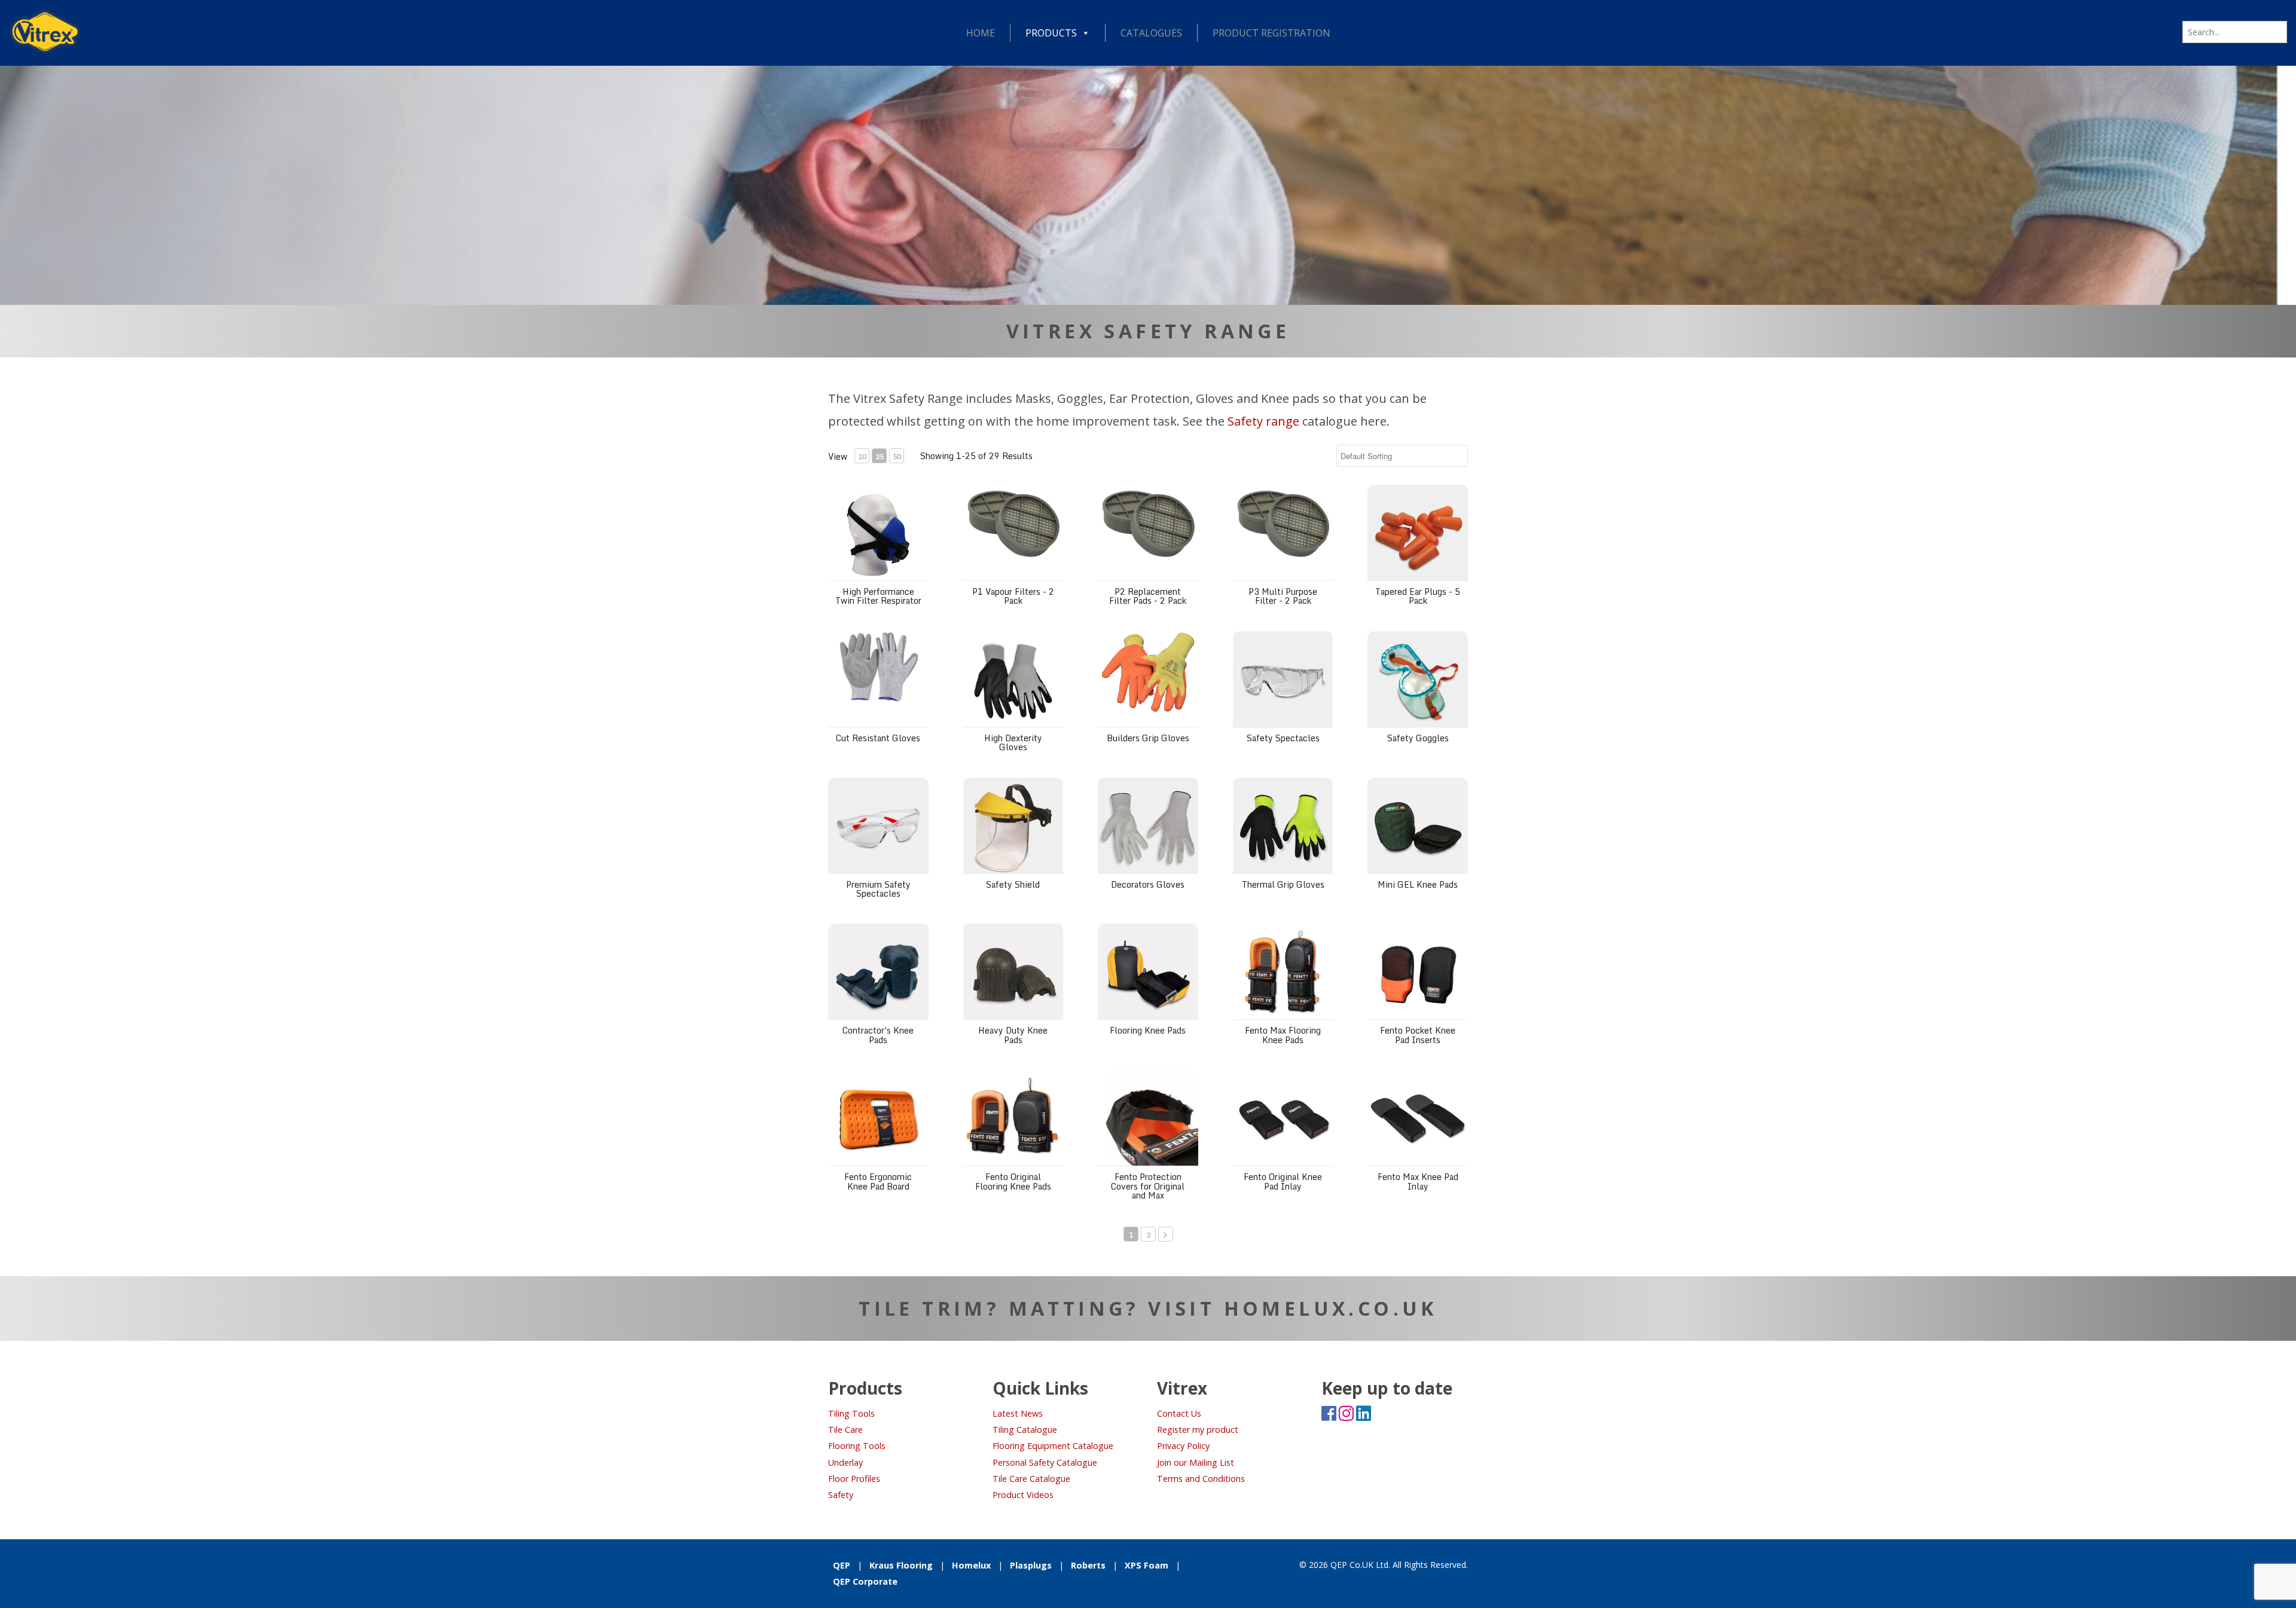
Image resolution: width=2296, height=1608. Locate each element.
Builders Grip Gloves (1148, 738)
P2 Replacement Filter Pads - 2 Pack (1148, 596)
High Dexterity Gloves (1013, 742)
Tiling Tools (851, 1413)
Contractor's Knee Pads (878, 1035)
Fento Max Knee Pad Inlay (1418, 1181)
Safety (841, 1495)
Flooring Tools (857, 1446)
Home (981, 33)
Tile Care (845, 1430)
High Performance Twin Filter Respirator (878, 596)
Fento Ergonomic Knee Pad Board (878, 1181)
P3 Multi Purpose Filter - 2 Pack (1283, 596)
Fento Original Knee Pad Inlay (1283, 1181)
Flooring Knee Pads (1148, 1030)
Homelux (971, 1565)
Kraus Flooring (901, 1565)
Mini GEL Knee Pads (1418, 884)
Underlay (845, 1462)
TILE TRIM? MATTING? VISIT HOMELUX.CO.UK (1148, 1308)
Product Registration (1271, 33)
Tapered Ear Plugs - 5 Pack (1418, 596)
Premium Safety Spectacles (878, 889)
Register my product (1198, 1430)
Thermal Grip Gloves (1283, 884)
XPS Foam (1147, 1565)
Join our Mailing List (1196, 1462)
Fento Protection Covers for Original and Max (1148, 1186)
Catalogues (1151, 33)
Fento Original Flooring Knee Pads (1013, 1181)
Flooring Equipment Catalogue (1053, 1446)
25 (880, 456)
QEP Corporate (865, 1581)
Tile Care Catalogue (1031, 1479)
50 (897, 456)
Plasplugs (1031, 1565)
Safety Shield (1013, 884)
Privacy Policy (1183, 1446)
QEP (842, 1565)
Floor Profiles (854, 1479)
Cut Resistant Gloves (878, 738)
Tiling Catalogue (1025, 1430)
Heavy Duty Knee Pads (1013, 1035)
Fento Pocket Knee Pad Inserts (1418, 1035)
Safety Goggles (1418, 738)
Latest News (1018, 1413)
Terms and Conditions (1201, 1479)
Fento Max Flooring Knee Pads (1283, 1035)
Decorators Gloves (1148, 884)
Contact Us (1179, 1413)
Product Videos (1023, 1495)
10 (862, 456)
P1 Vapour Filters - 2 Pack (1013, 596)
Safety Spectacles (1283, 738)
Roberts (1088, 1565)
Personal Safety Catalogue (1045, 1462)
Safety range (1263, 421)
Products (1051, 33)
